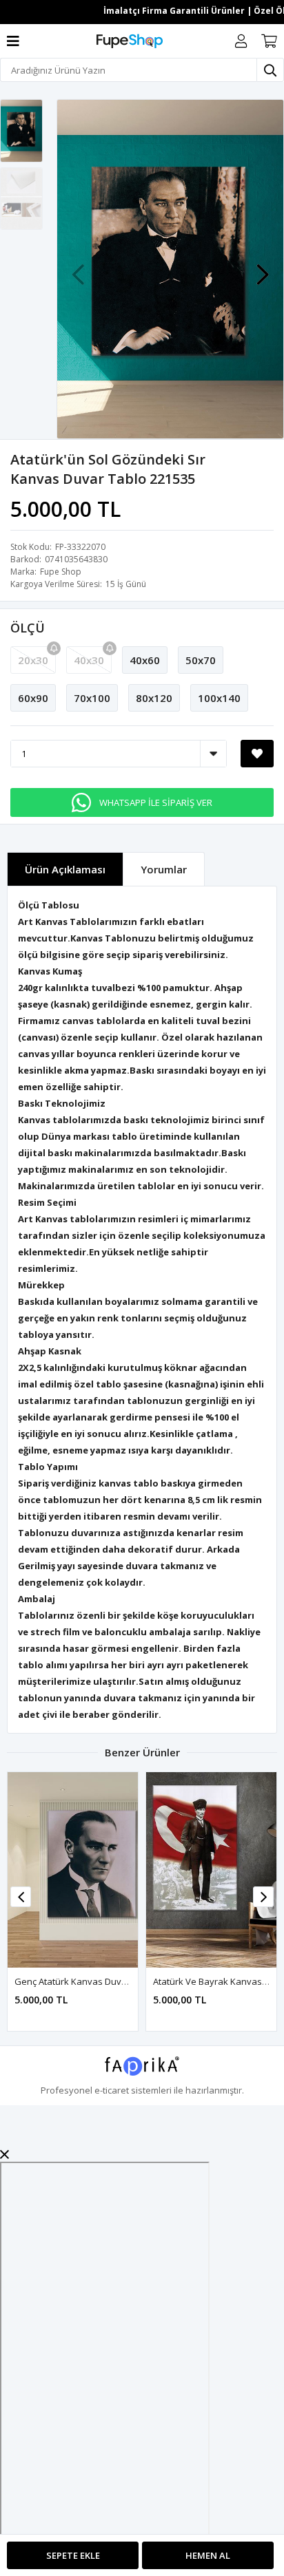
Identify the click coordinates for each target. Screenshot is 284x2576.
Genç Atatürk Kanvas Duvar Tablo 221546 (101, 1981)
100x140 (219, 698)
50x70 (201, 660)
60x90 (33, 698)
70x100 (92, 698)
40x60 (145, 660)
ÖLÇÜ (28, 628)
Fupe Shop (61, 572)
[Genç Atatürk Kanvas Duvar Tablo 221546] (73, 1870)
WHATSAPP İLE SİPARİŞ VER (156, 802)
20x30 (33, 660)
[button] (263, 268)
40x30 (89, 660)
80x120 (154, 698)
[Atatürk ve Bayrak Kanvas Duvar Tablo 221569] (211, 1870)
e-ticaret (112, 2090)
